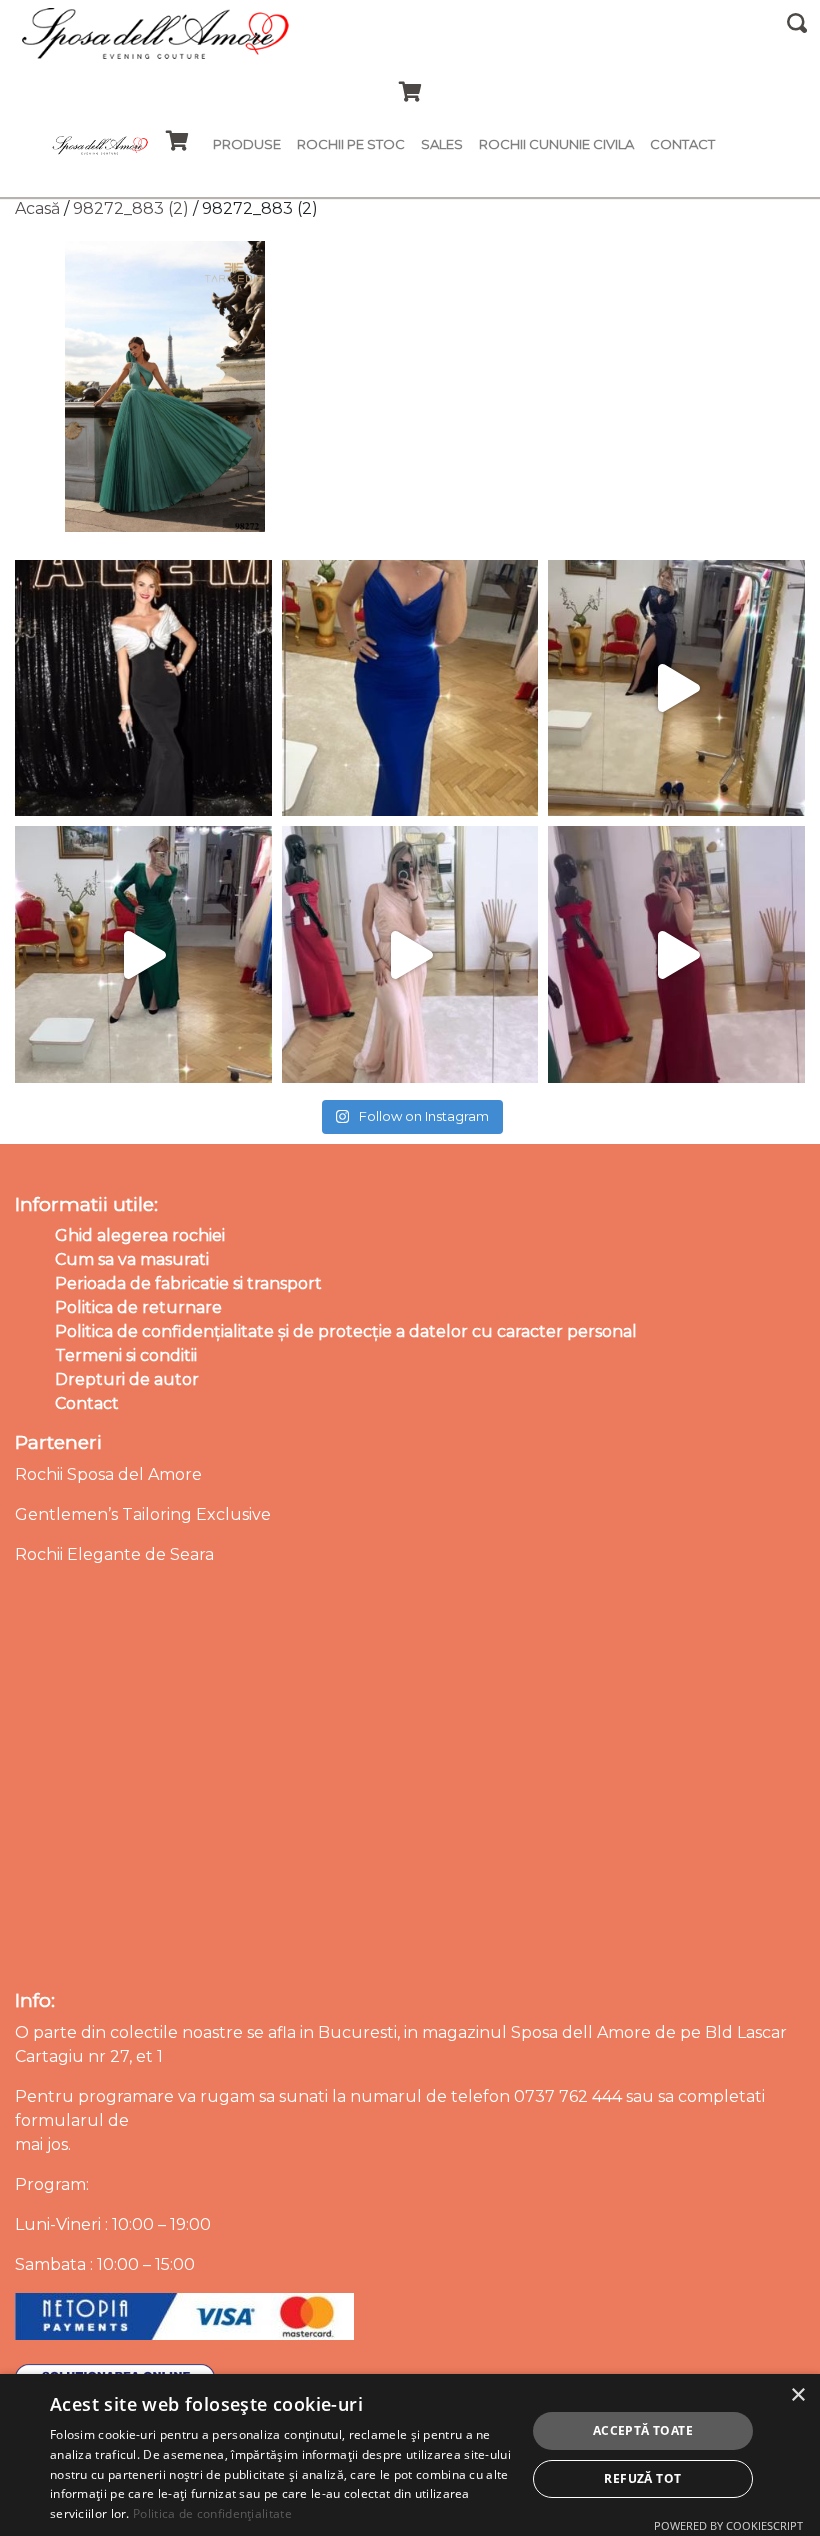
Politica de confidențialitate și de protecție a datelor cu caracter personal (346, 1331)
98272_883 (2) (131, 208)
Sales (442, 144)
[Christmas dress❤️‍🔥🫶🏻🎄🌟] (676, 954)
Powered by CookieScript (728, 2525)
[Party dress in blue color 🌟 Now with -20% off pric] (410, 688)
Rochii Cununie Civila (556, 144)
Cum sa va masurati (132, 1259)
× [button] (797, 2395)
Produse (247, 144)
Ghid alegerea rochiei (140, 1235)
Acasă (37, 208)
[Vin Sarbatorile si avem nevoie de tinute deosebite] (143, 954)
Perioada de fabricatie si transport (188, 1283)
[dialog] (410, 2455)
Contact (682, 144)
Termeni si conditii (126, 1355)
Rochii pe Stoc (351, 144)
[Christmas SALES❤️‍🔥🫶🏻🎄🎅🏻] (410, 954)
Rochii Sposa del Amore (108, 1474)
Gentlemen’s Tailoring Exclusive (143, 1514)
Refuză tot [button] (642, 2478)
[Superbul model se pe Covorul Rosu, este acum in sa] (143, 688)
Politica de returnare (138, 1307)
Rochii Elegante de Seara (114, 1554)
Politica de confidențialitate (212, 2513)
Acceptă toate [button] (643, 2430)
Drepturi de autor (127, 1379)
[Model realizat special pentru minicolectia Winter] (676, 688)
